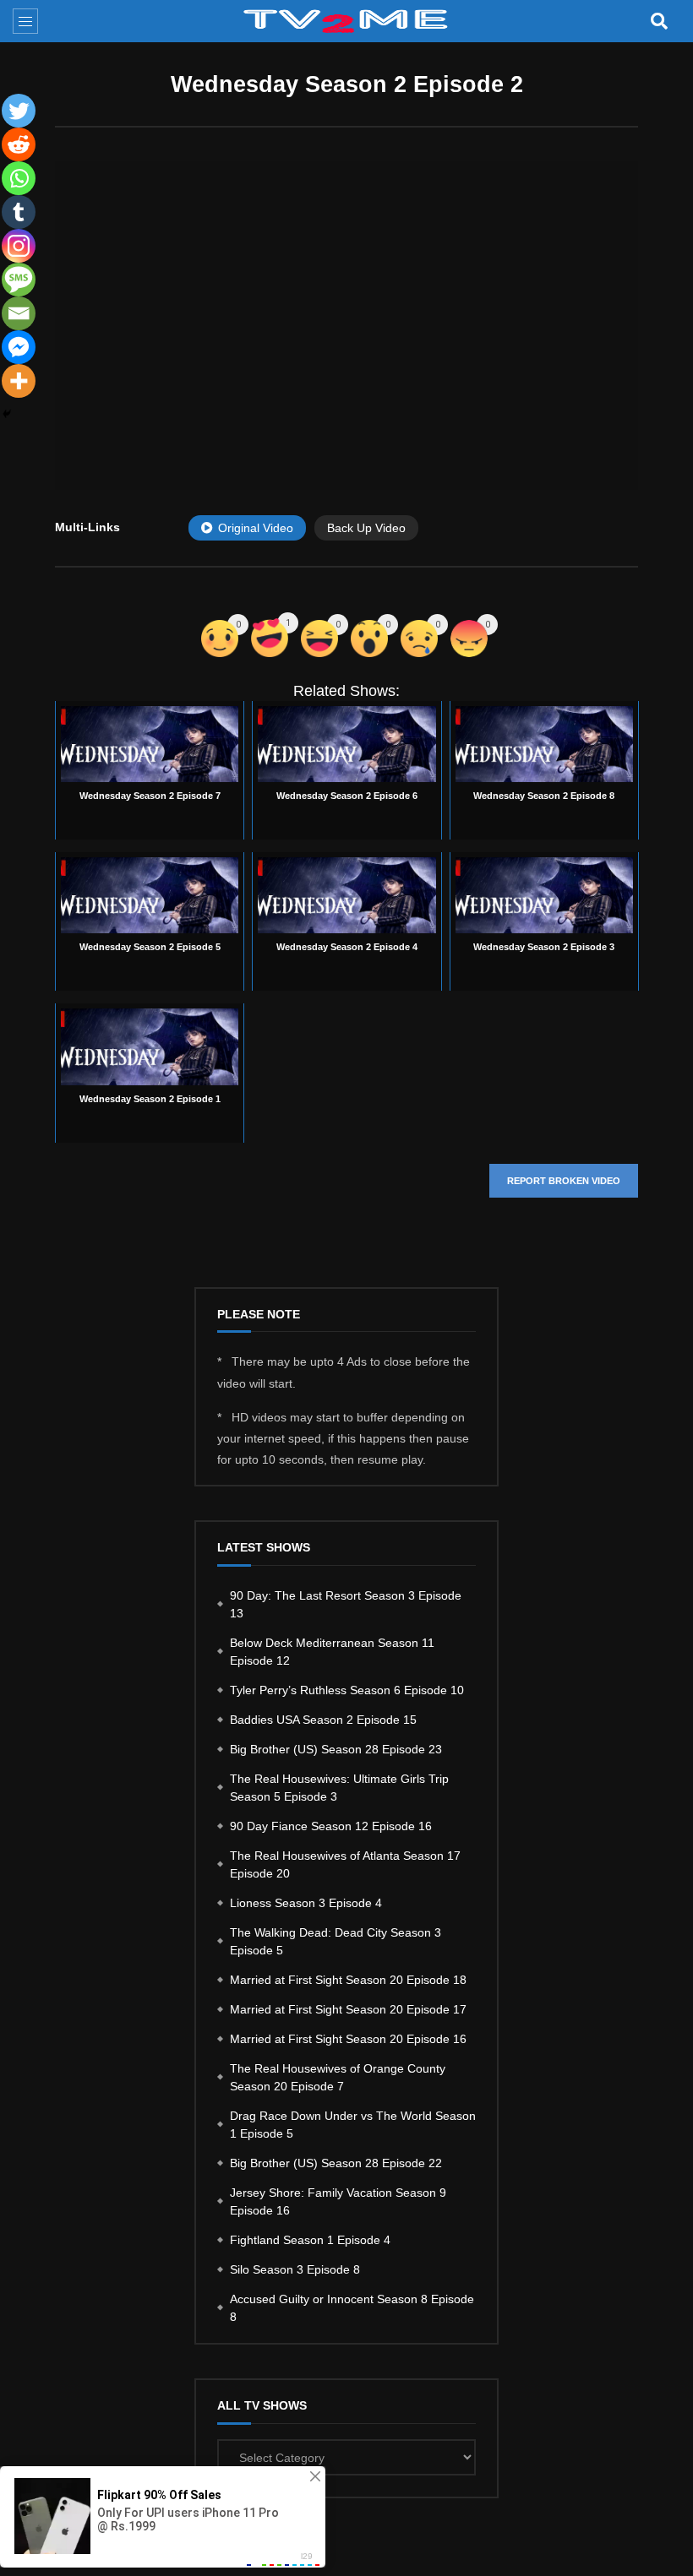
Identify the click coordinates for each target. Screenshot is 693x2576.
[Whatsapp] (19, 178)
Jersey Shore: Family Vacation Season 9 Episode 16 (338, 2201)
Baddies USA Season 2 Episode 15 (323, 1720)
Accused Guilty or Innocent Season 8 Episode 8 (352, 2308)
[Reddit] (19, 144)
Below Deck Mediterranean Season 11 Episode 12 (332, 1652)
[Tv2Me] (346, 21)
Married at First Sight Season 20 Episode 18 (348, 1980)
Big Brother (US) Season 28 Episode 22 (336, 2163)
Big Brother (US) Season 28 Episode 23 (336, 1749)
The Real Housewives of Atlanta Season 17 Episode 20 (345, 1864)
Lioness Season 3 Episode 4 (306, 1903)
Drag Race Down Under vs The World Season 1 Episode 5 (353, 2125)
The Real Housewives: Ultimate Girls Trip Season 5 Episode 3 (339, 1788)
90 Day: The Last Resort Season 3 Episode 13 (346, 1604)
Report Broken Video (564, 1181)
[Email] (19, 313)
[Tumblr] (19, 212)
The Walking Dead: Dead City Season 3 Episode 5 (336, 1941)
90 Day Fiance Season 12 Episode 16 (331, 1826)
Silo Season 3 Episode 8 (295, 2269)
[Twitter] (19, 111)
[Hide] (7, 414)
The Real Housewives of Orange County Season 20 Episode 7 (338, 2077)
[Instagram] (19, 246)
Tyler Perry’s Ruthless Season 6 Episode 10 (347, 1690)
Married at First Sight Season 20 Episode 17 (348, 2009)
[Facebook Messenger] (19, 347)
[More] (19, 381)
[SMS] (19, 280)
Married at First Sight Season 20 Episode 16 (348, 2039)
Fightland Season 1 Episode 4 (310, 2240)
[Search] (659, 21)
